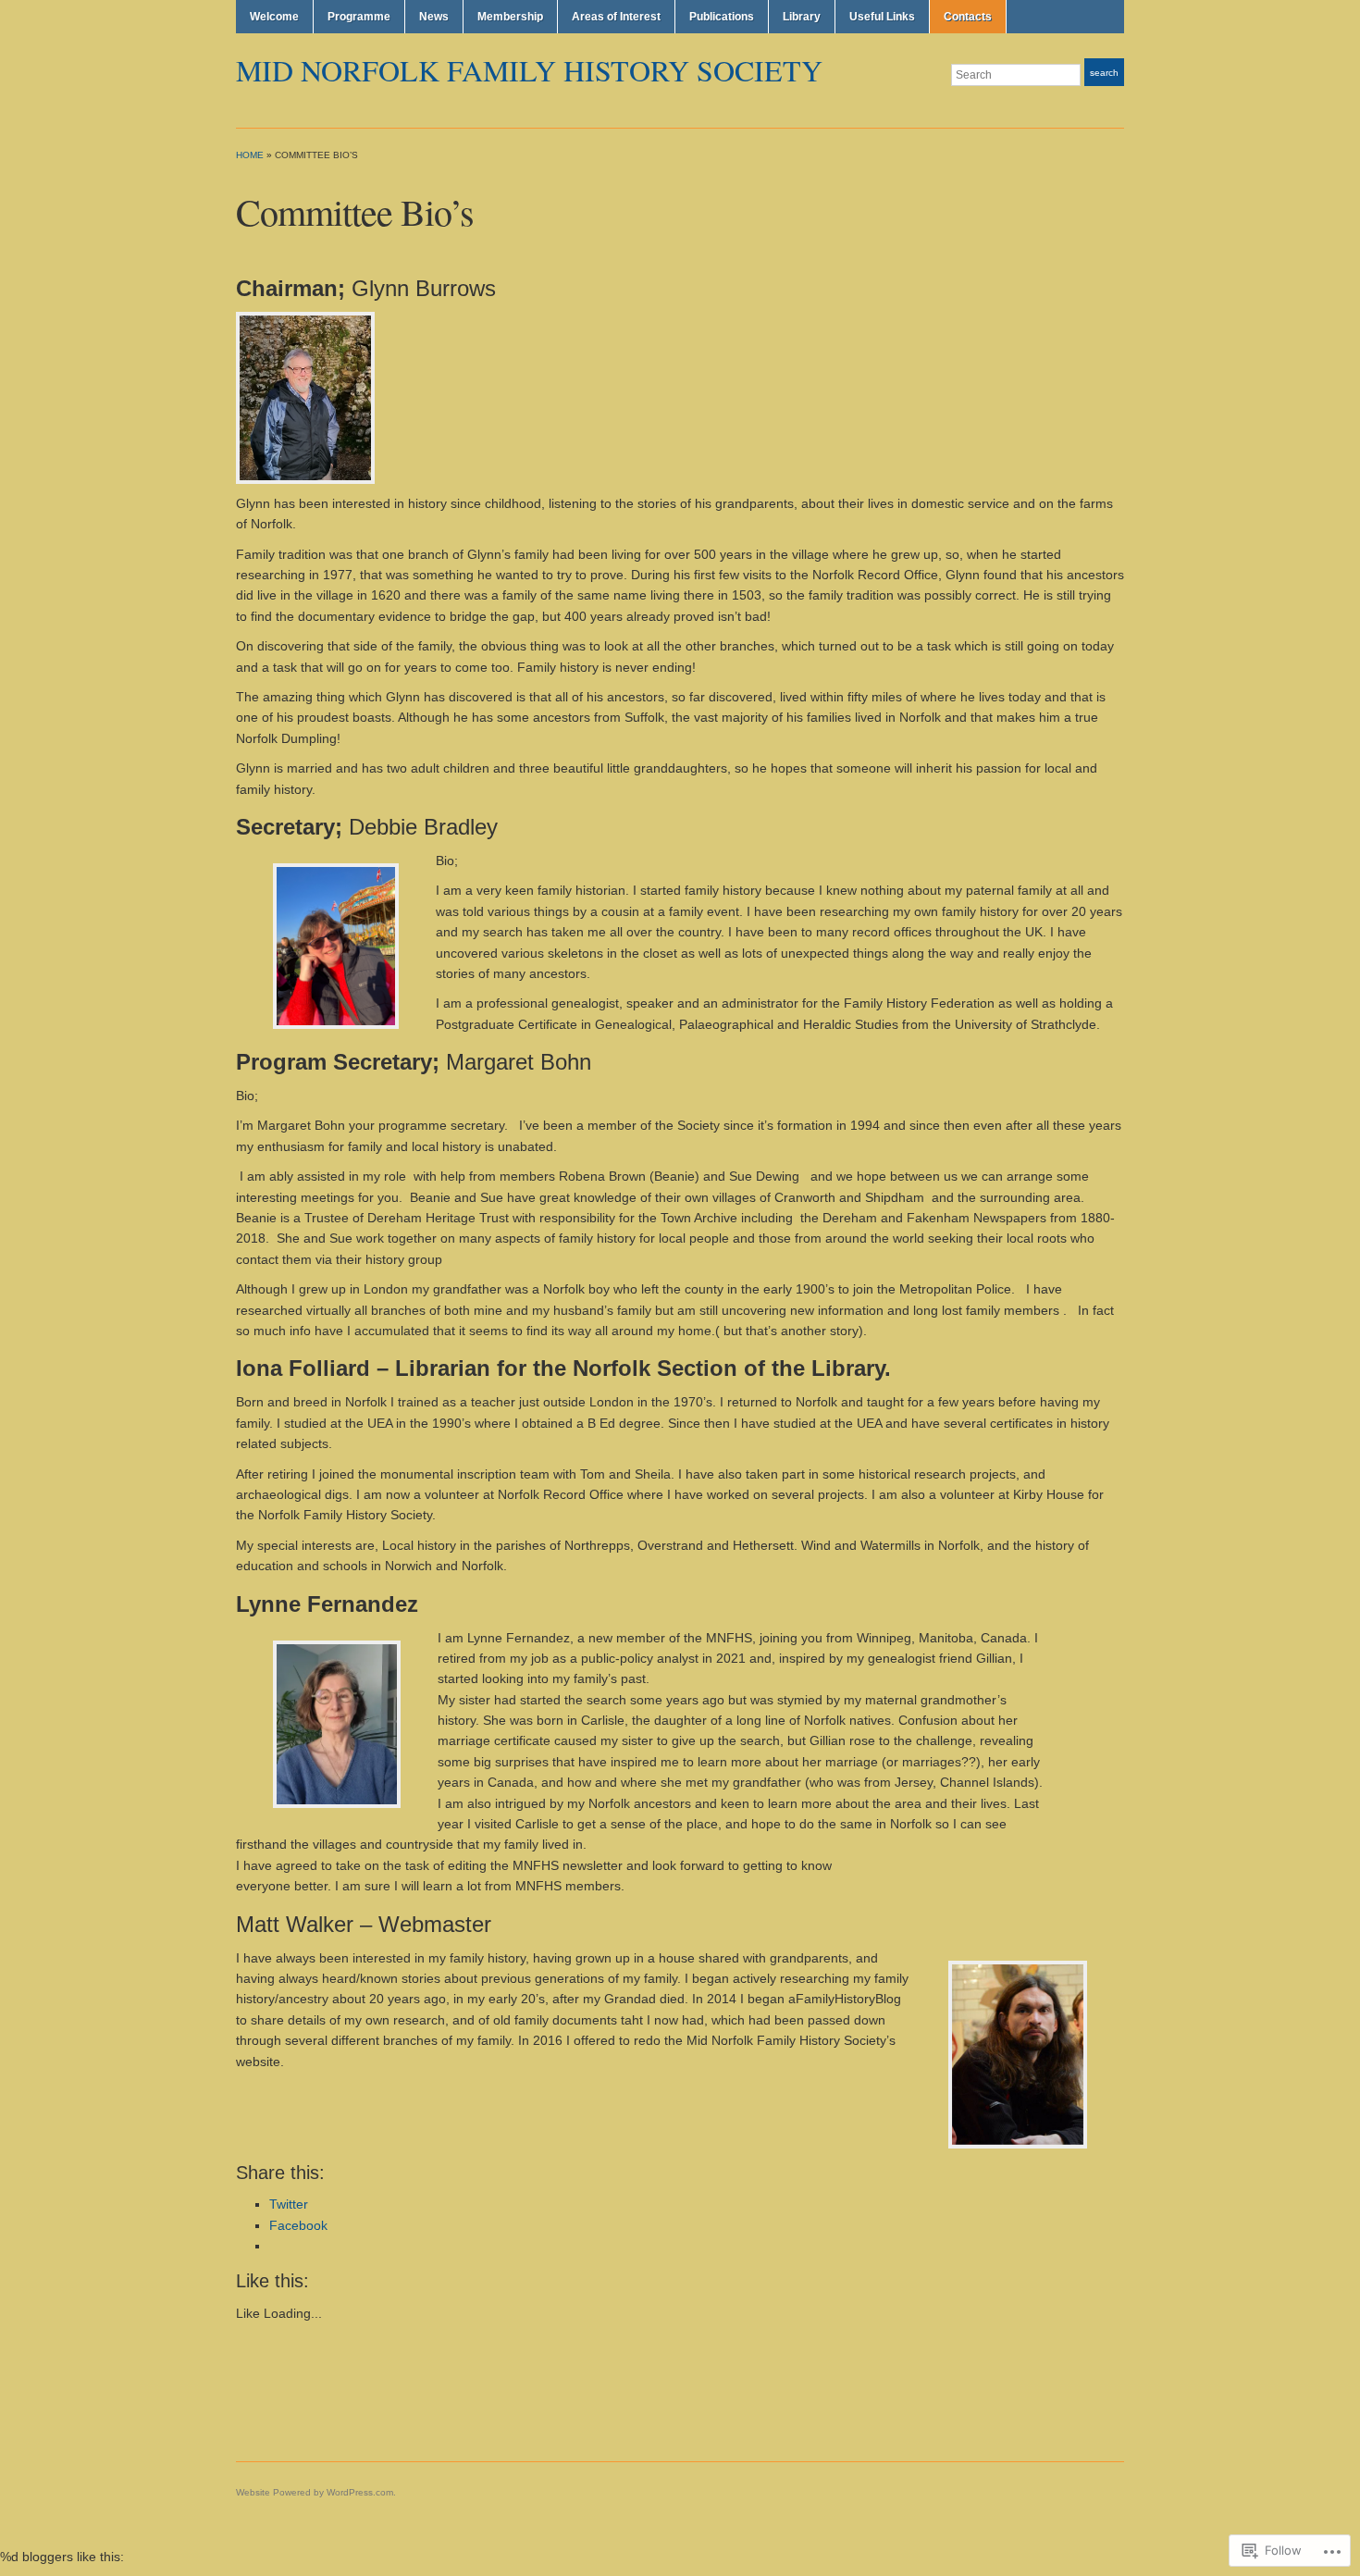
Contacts (968, 17)
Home (250, 155)
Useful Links (882, 17)
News (434, 17)
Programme (359, 17)
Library (802, 17)
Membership (510, 17)
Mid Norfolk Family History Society (529, 70)
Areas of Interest (616, 17)
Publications (722, 17)
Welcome (274, 17)
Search (1104, 73)
